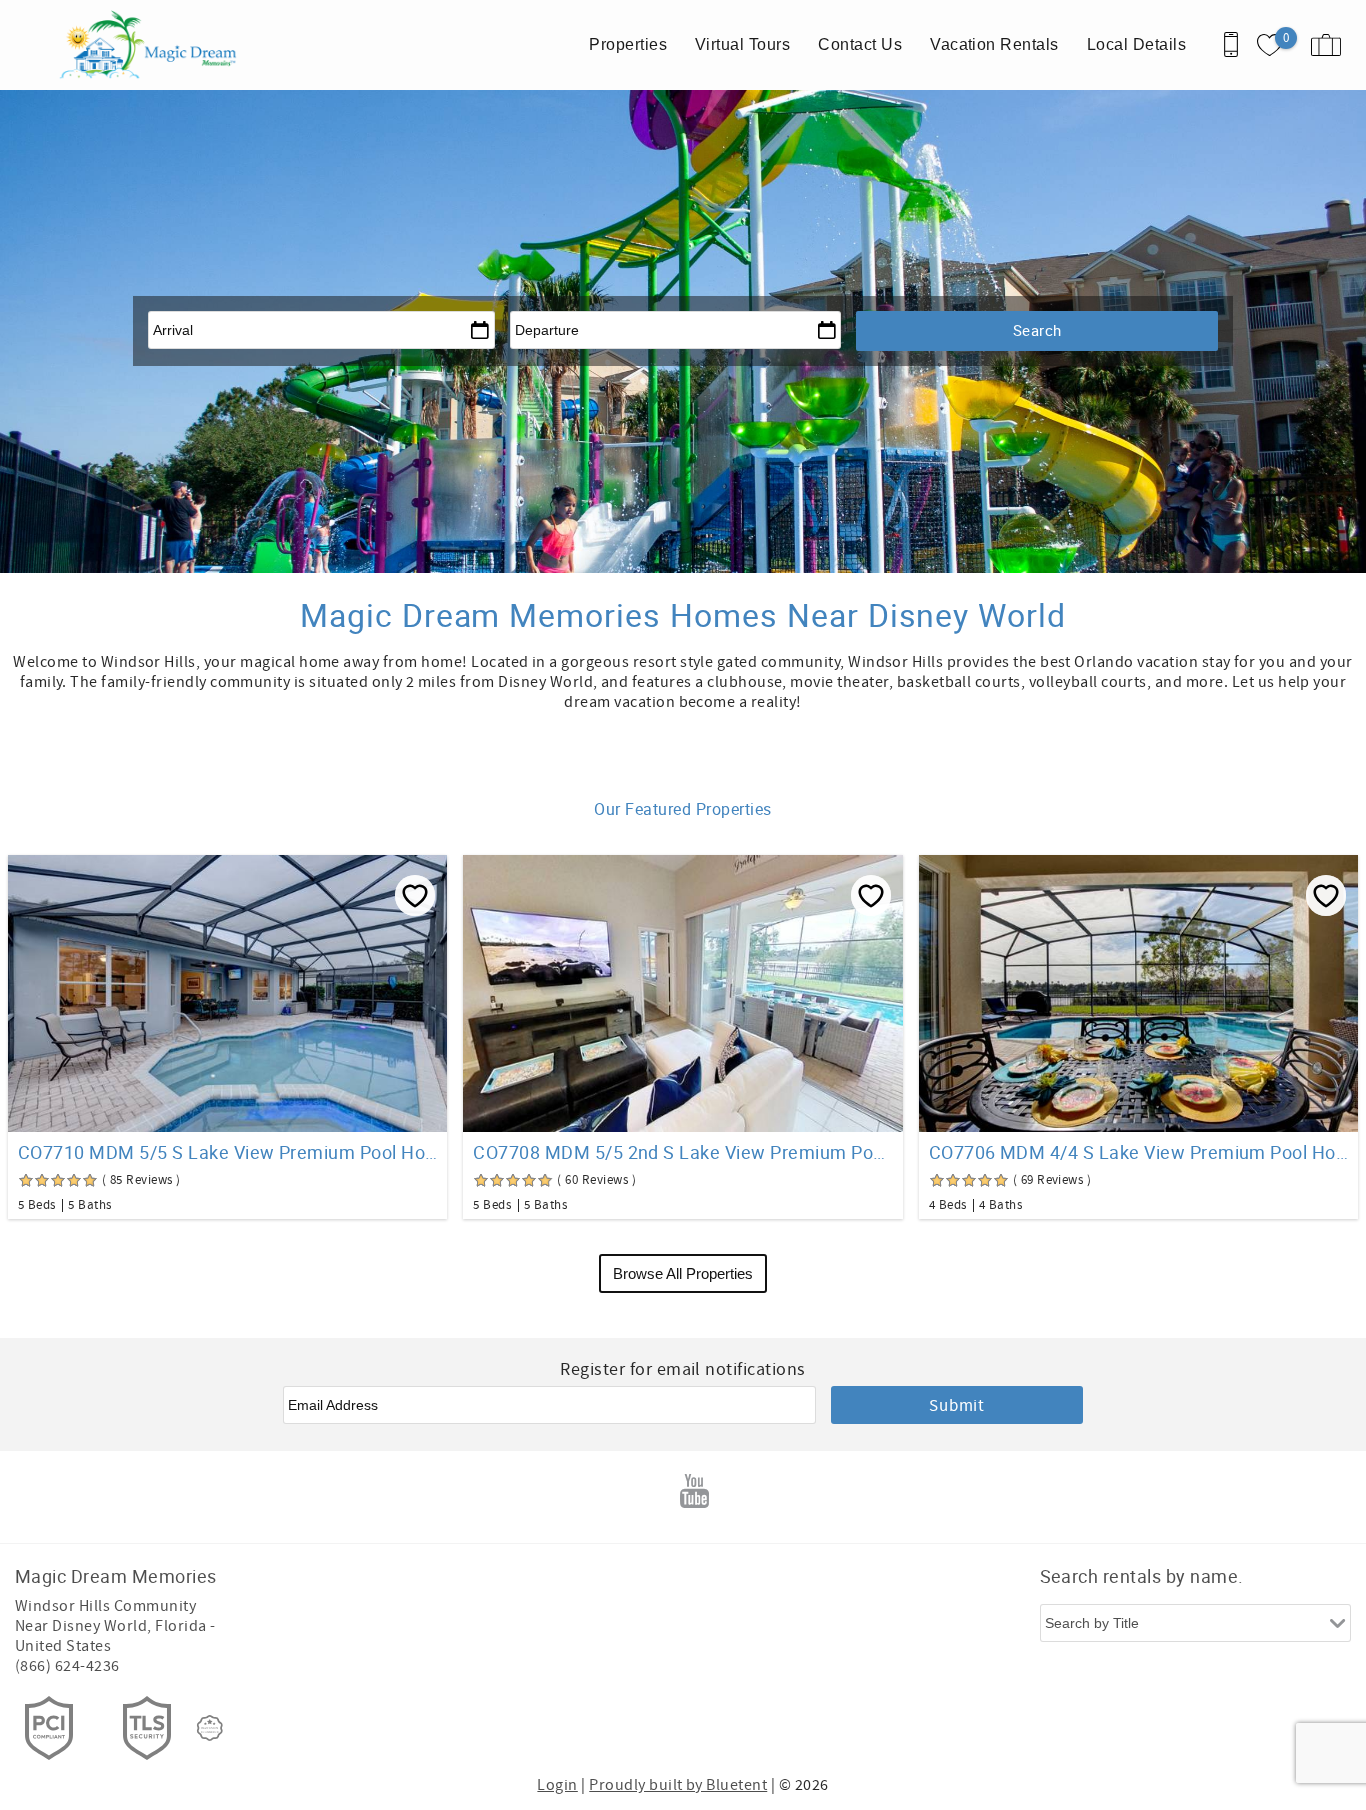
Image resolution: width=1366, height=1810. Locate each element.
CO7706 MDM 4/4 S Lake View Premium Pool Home (1138, 1152)
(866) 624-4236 (67, 1666)
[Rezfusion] (210, 1728)
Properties (628, 44)
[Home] (152, 45)
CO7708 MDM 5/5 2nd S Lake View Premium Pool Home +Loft (682, 1152)
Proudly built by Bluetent (678, 1785)
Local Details (1136, 44)
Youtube (695, 1491)
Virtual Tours (742, 44)
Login (557, 1785)
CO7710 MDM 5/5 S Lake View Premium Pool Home (227, 1152)
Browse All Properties (683, 1273)
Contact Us (860, 44)
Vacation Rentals (994, 44)
